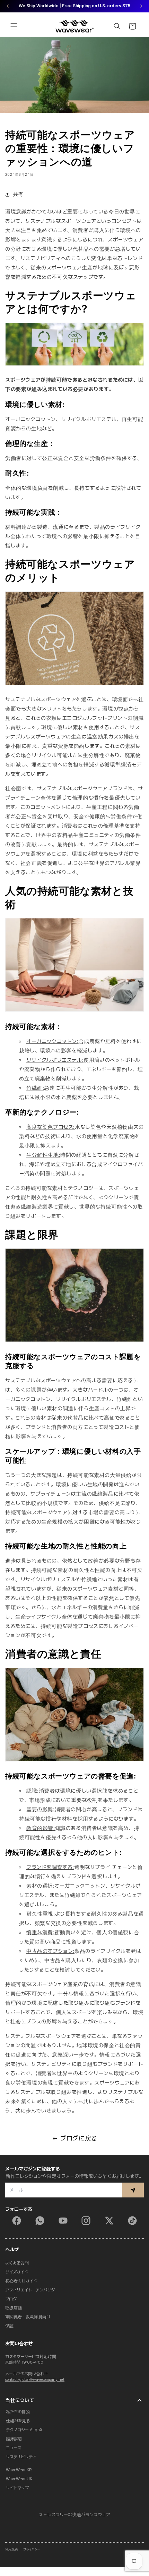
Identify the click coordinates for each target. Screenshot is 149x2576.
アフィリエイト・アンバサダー (32, 2290)
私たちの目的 (18, 2412)
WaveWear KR (19, 2470)
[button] (14, 26)
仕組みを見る (18, 2421)
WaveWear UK (19, 2479)
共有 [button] (18, 194)
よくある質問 (17, 2263)
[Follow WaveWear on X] (109, 2221)
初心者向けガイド (21, 2281)
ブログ (11, 2299)
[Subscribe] (133, 2190)
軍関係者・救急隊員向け (28, 2317)
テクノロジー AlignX (24, 2430)
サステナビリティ (21, 2457)
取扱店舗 (14, 2308)
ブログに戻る (79, 2138)
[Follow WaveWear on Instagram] (86, 2221)
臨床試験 (14, 2439)
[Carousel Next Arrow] (141, 6)
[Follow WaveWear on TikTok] (132, 2221)
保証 (9, 2326)
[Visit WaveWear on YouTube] (63, 2221)
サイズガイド (17, 2272)
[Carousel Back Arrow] (8, 6)
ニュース (14, 2448)
